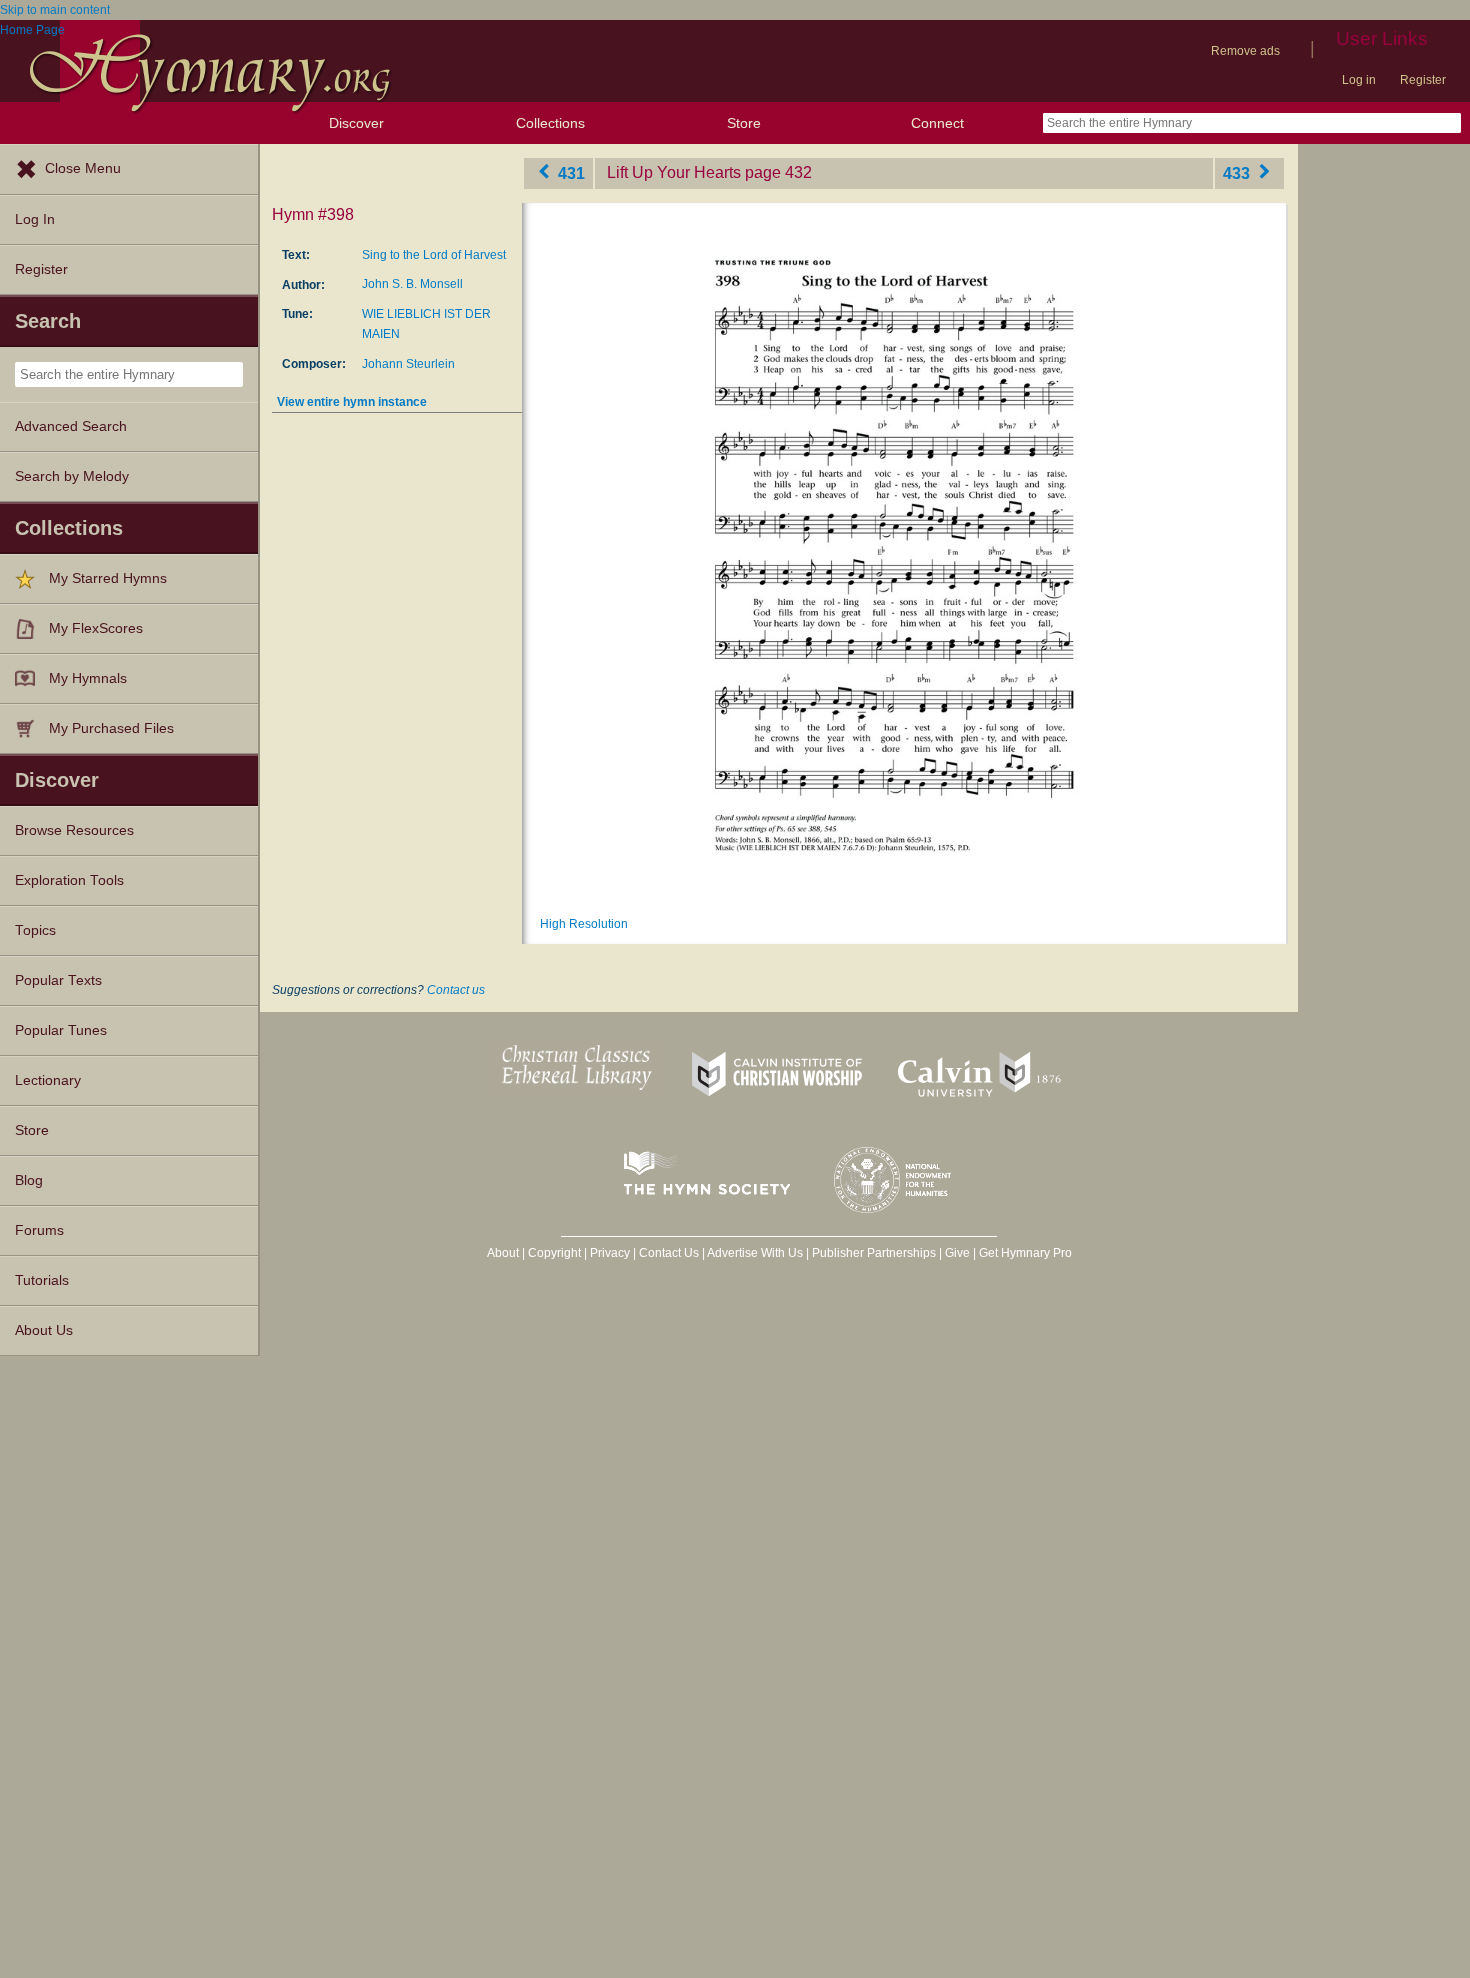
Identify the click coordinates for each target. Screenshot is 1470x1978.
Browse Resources (74, 830)
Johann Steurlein (408, 364)
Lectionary (48, 1080)
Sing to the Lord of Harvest (434, 255)
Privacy (610, 1253)
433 (1238, 172)
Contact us (456, 990)
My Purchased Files (111, 728)
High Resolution (584, 924)
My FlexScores (96, 628)
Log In (35, 219)
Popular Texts (58, 980)
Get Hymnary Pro (1025, 1253)
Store (744, 123)
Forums (39, 1230)
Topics (35, 930)
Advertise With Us (755, 1253)
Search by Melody (72, 476)
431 (569, 172)
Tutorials (42, 1280)
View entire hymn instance (352, 402)
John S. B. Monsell (412, 284)
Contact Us (669, 1253)
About (503, 1253)
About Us (44, 1330)
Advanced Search (71, 426)
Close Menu (83, 168)
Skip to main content (55, 10)
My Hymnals (88, 678)
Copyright (554, 1253)
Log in (1359, 80)
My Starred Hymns (108, 578)
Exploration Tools (69, 880)
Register (1423, 80)
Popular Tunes (61, 1030)
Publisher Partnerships (874, 1253)
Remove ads (1245, 51)
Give (957, 1253)
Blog (29, 1180)
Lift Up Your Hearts (674, 172)
